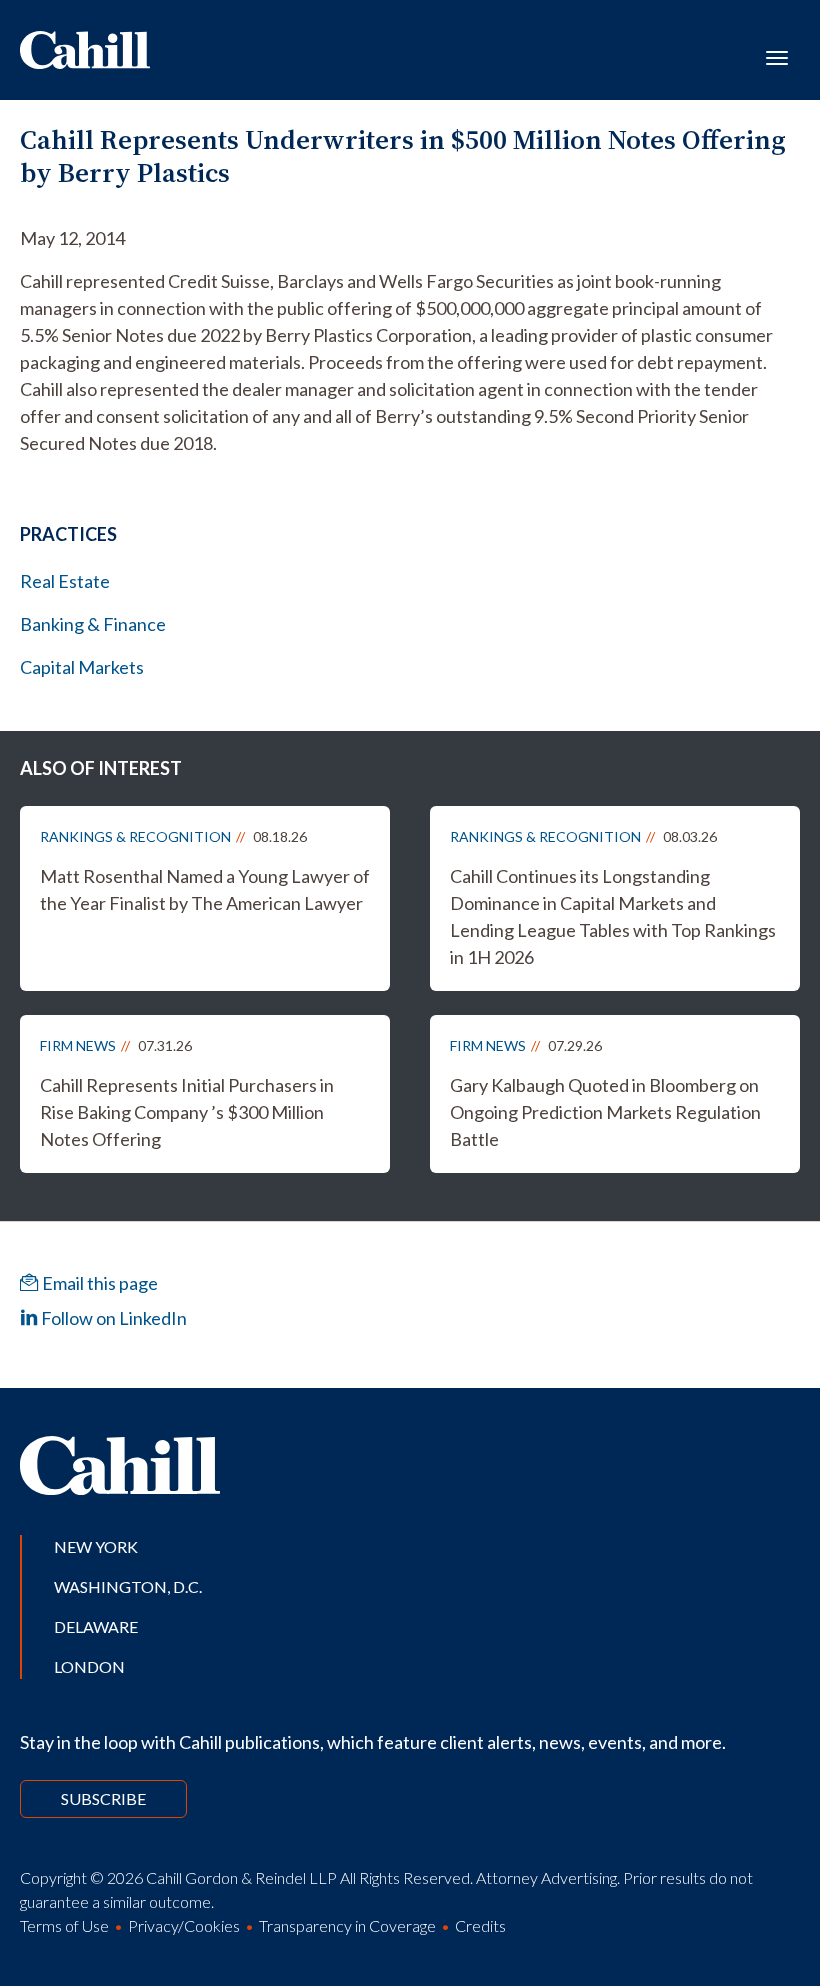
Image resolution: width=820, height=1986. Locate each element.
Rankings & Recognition (135, 836)
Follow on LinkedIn (112, 1318)
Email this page (98, 1283)
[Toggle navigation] (777, 56)
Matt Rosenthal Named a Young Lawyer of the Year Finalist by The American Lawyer (205, 889)
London (89, 1666)
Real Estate (65, 581)
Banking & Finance (93, 624)
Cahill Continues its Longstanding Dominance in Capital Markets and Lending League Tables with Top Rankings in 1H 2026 (613, 916)
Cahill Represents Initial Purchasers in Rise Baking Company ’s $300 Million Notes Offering (187, 1112)
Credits (480, 1925)
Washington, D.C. (128, 1586)
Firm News (78, 1045)
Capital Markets (82, 667)
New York (96, 1546)
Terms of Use (64, 1925)
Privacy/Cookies (184, 1925)
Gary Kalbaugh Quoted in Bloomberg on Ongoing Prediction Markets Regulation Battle (605, 1112)
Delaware (96, 1626)
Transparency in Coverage (347, 1925)
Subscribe (103, 1798)
